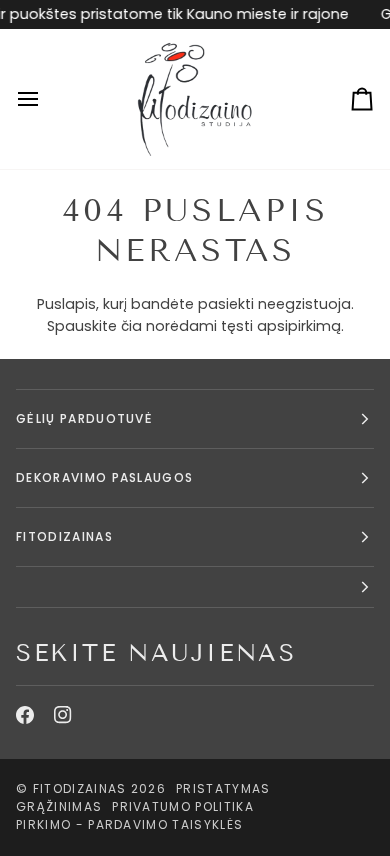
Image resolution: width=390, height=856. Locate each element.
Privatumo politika (183, 806)
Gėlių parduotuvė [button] (84, 418)
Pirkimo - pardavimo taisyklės (129, 824)
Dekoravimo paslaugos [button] (104, 477)
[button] (195, 587)
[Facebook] (25, 715)
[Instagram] (63, 715)
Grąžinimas (59, 806)
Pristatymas (223, 788)
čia (131, 326)
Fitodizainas (80, 788)
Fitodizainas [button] (64, 536)
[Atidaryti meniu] (46, 98)
